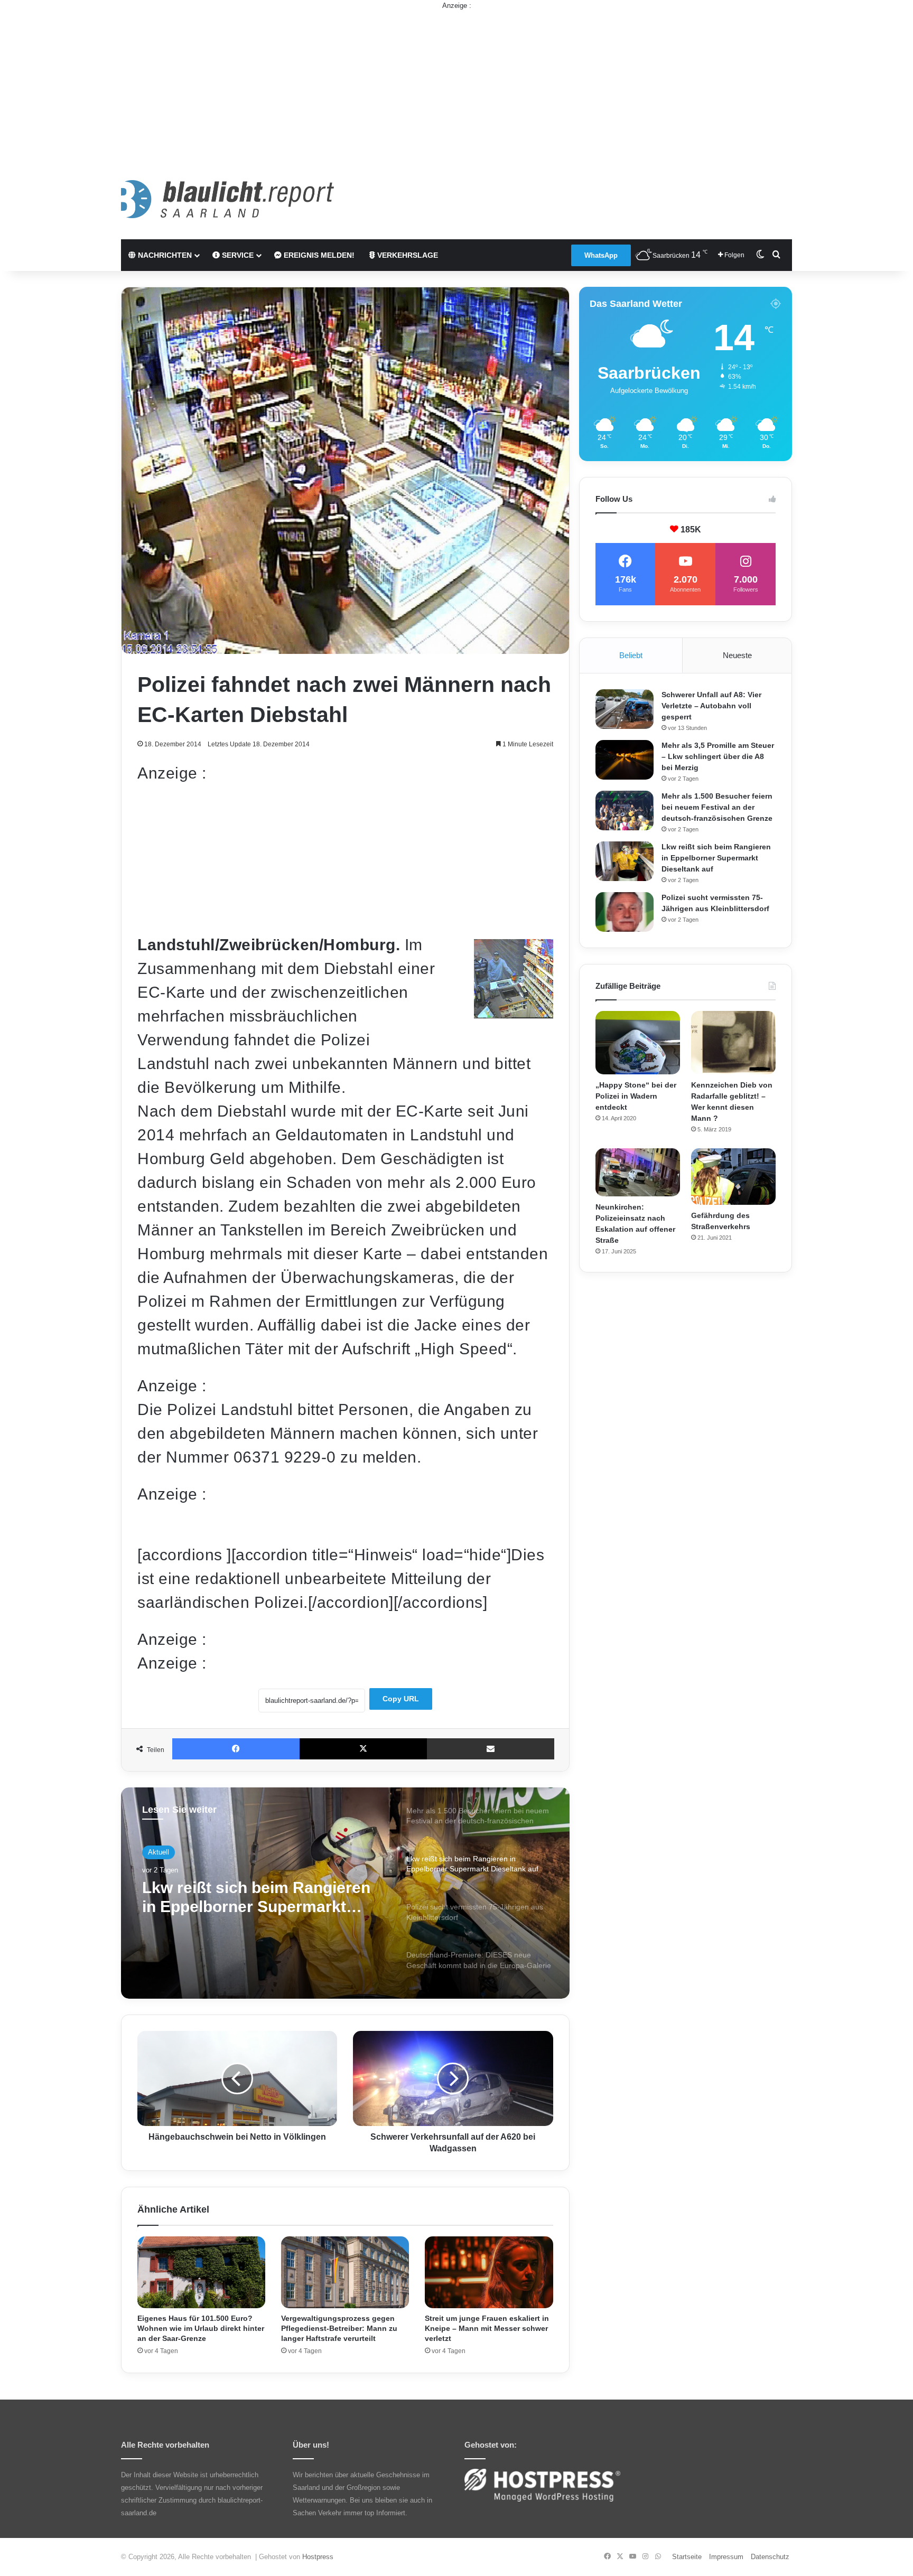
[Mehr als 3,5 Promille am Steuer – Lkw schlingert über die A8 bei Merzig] (625, 760)
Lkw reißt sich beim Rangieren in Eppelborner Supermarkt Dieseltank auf (716, 858)
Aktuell (159, 1852)
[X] (363, 1749)
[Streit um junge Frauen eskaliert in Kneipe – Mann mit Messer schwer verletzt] (489, 2273)
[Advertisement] (456, 85)
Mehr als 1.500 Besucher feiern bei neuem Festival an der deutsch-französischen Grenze (717, 807)
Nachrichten (164, 255)
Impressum (726, 2557)
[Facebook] (236, 1749)
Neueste (737, 655)
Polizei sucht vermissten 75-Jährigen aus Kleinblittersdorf (254, 1897)
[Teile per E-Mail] (491, 1749)
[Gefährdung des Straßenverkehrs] (733, 1177)
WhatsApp (601, 255)
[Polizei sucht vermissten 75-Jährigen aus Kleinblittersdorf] (625, 912)
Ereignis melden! (318, 255)
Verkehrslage (407, 255)
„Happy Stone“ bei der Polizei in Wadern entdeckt (636, 1096)
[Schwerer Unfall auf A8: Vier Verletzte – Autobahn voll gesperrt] (625, 709)
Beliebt (631, 655)
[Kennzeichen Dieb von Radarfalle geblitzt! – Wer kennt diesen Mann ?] (733, 1043)
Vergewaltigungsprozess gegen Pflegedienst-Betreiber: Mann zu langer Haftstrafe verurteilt (339, 2328)
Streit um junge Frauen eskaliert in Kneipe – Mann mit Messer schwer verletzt (487, 2328)
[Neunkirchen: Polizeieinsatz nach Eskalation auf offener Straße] (638, 1172)
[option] (345, 1893)
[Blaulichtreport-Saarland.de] (227, 199)
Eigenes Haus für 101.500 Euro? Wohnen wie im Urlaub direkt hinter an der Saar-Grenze (201, 2328)
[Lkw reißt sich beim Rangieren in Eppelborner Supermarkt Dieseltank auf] (625, 861)
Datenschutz (770, 2557)
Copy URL (401, 1699)
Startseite (687, 2557)
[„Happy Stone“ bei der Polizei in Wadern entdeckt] (638, 1043)
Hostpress (318, 2557)
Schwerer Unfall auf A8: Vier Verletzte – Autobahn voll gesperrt (711, 706)
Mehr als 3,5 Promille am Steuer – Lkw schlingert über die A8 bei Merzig (718, 756)
